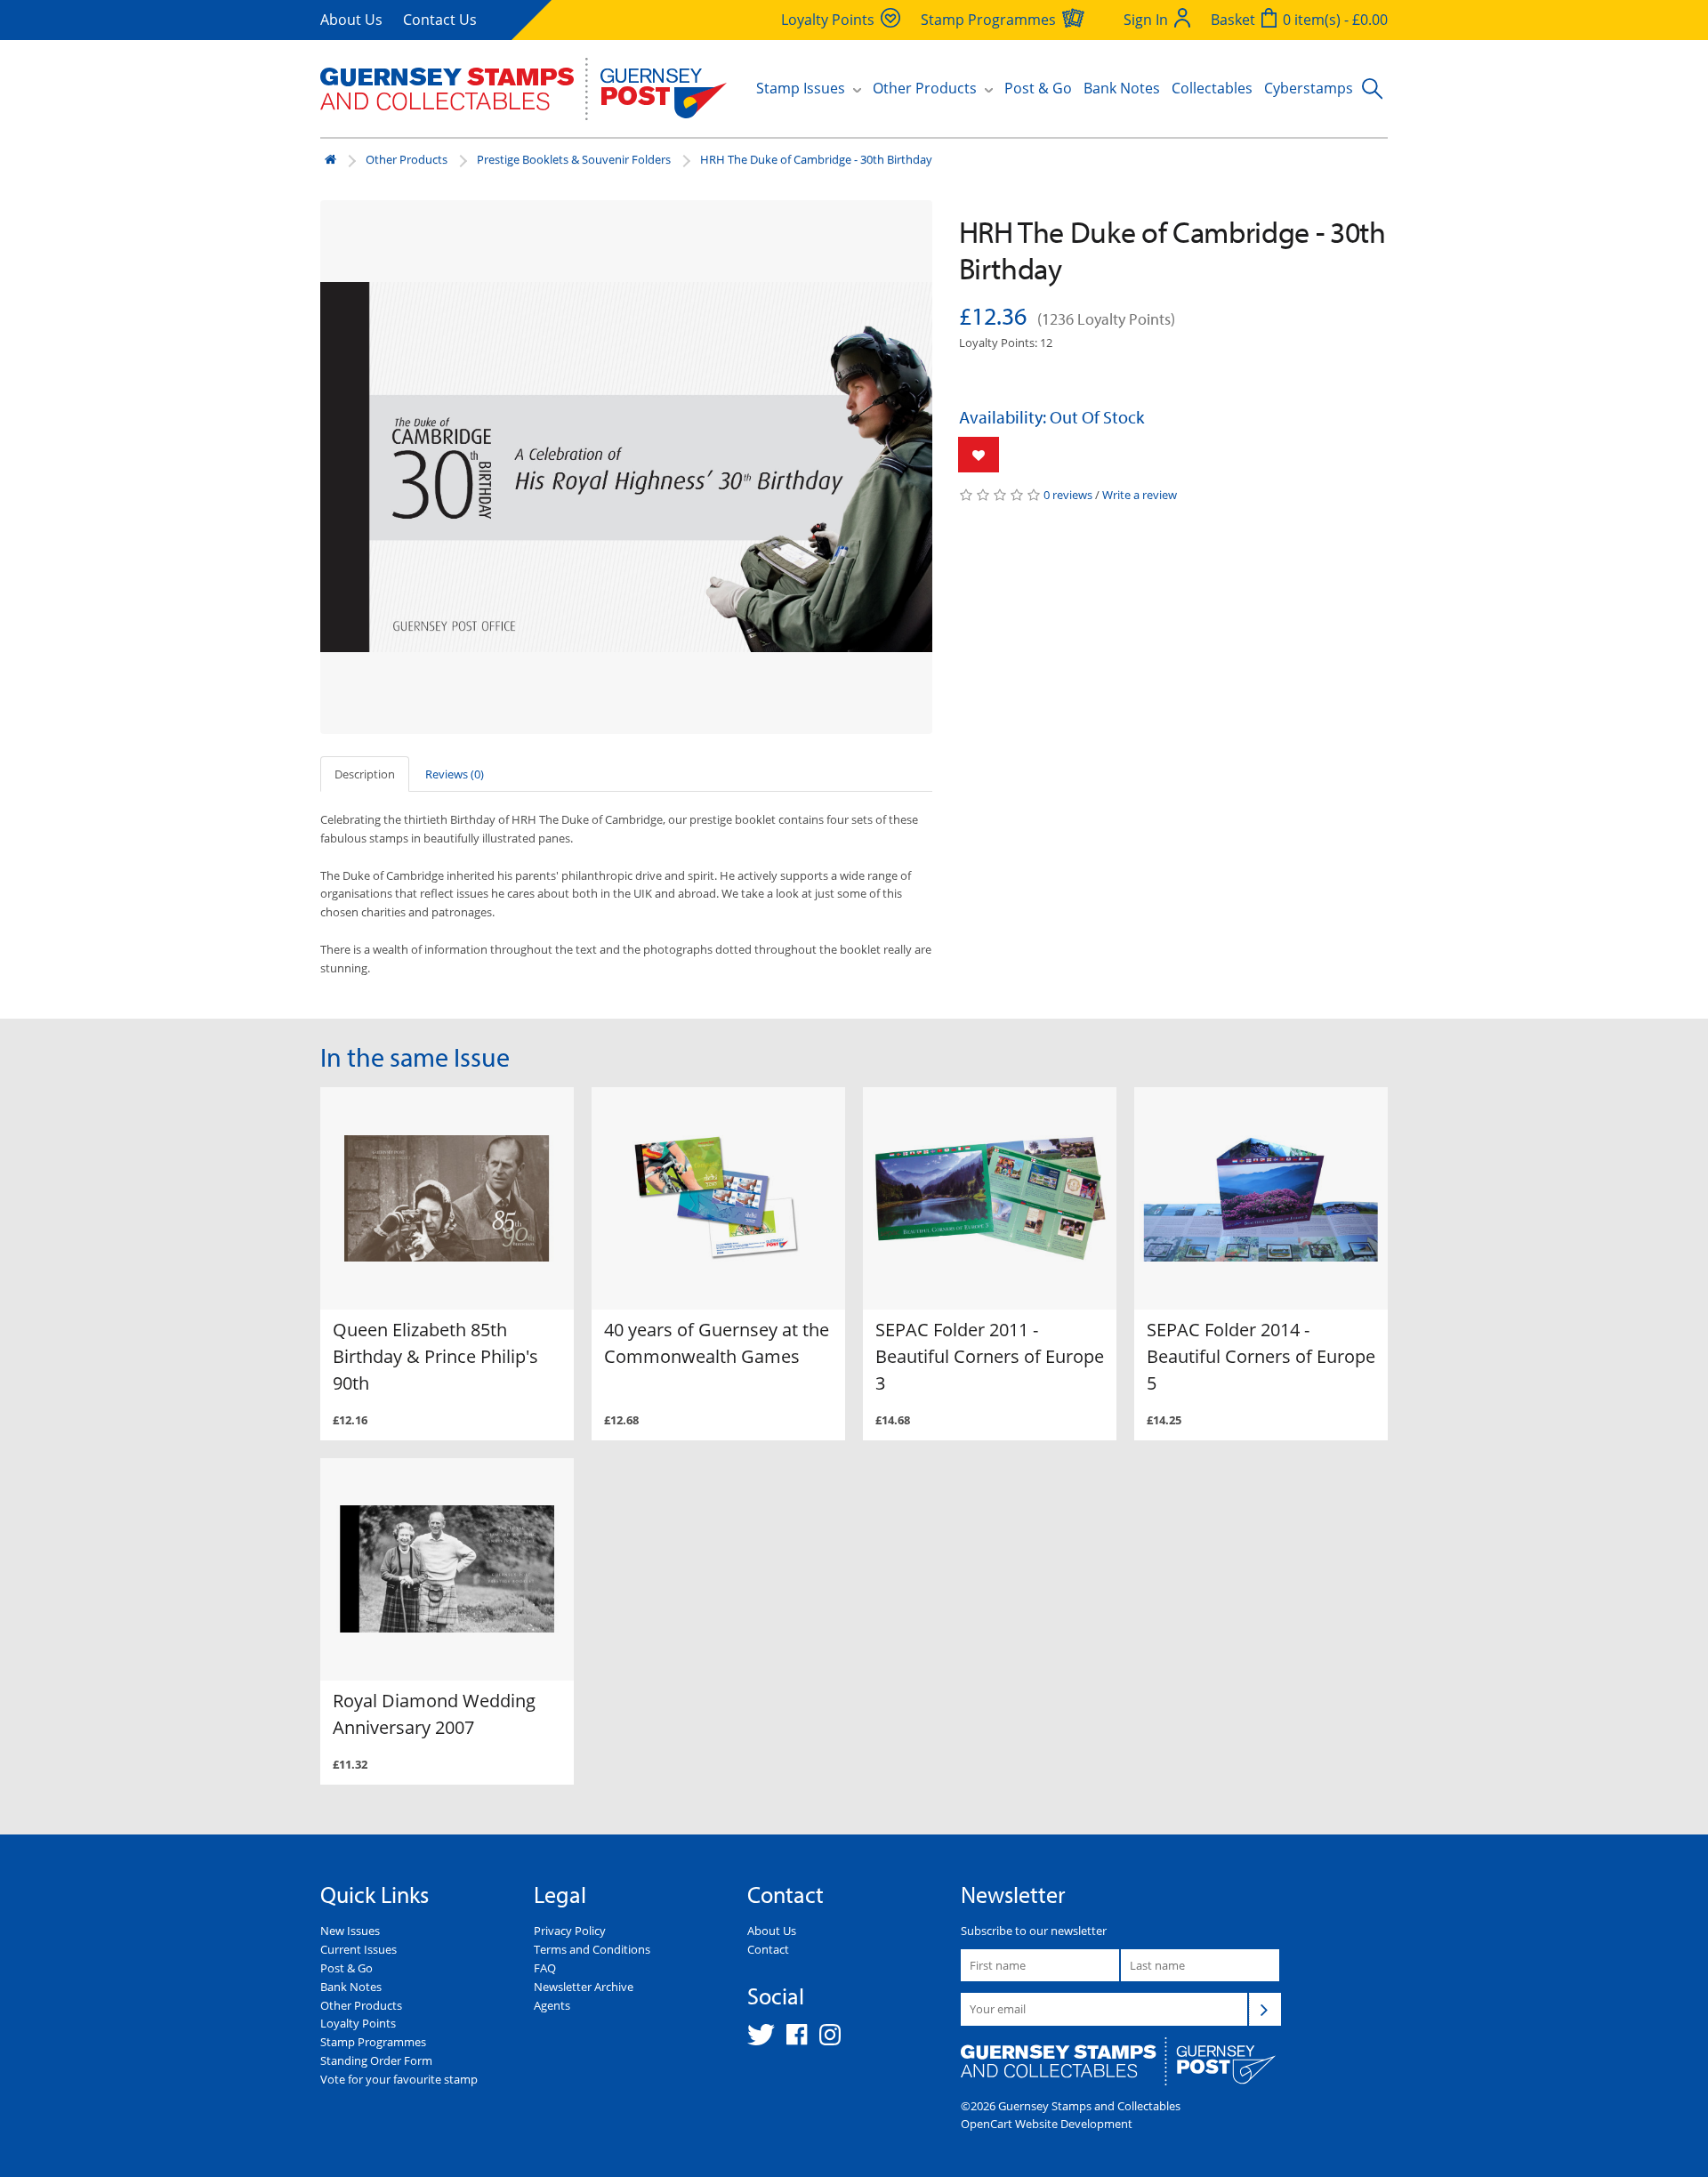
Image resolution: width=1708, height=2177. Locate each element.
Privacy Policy (570, 1931)
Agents (552, 2005)
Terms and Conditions (592, 1949)
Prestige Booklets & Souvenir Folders (574, 159)
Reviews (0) (455, 774)
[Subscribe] (1265, 2009)
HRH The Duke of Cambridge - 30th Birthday (816, 159)
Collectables (1212, 88)
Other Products (407, 159)
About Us (351, 20)
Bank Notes (1122, 88)
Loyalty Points (358, 2023)
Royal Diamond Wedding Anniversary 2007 (434, 1714)
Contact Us (440, 20)
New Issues (350, 1931)
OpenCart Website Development (1047, 2124)
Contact (768, 1949)
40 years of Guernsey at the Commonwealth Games (717, 1343)
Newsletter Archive (584, 1987)
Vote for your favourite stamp (399, 2079)
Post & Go (1038, 88)
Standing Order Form (376, 2060)
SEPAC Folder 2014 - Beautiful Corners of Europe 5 (1261, 1356)
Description (365, 774)
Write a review (1140, 495)
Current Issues (359, 1949)
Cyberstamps (1309, 88)
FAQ (545, 1968)
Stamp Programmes (373, 2042)
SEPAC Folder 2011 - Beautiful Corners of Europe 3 (990, 1356)
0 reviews (1068, 495)
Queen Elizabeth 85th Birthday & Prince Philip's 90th (435, 1356)
